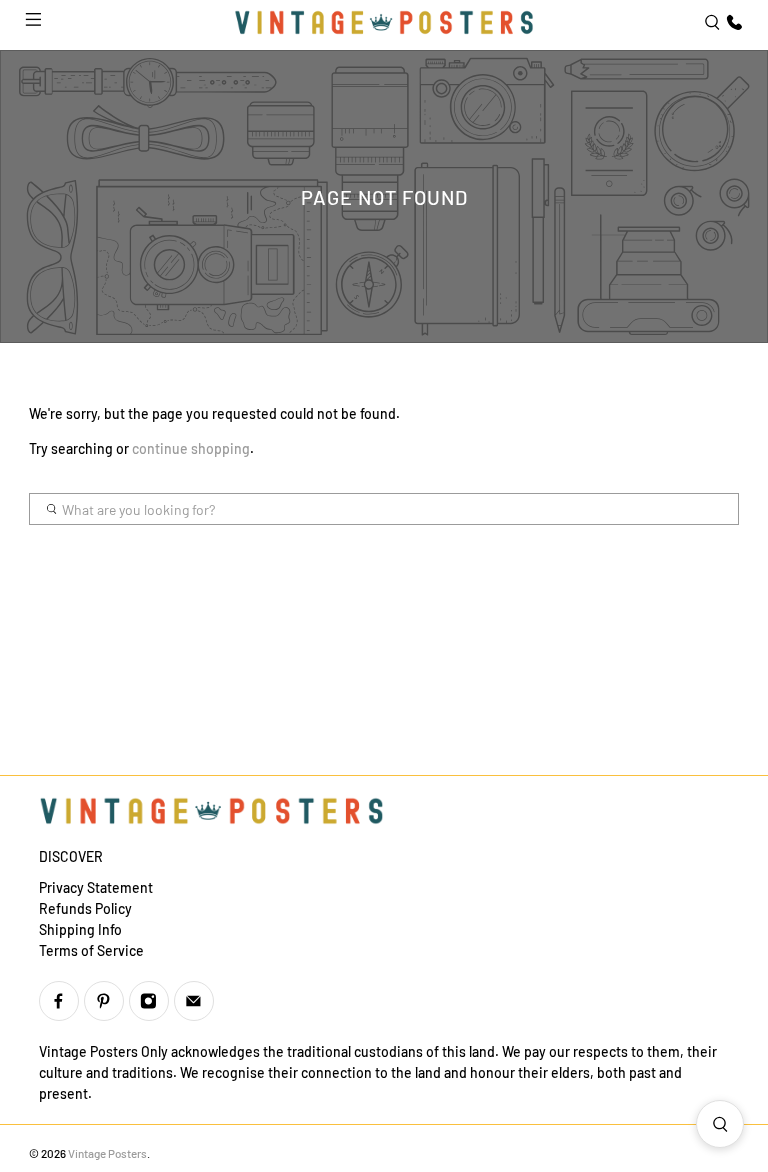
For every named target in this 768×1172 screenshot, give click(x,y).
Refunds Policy (85, 908)
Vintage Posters (107, 1153)
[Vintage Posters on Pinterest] (104, 1001)
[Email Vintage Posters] (194, 1001)
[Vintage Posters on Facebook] (59, 1001)
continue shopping (191, 448)
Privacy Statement (96, 887)
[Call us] (732, 22)
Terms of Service (91, 950)
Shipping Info (80, 929)
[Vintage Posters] (384, 22)
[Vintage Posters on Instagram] (149, 1001)
